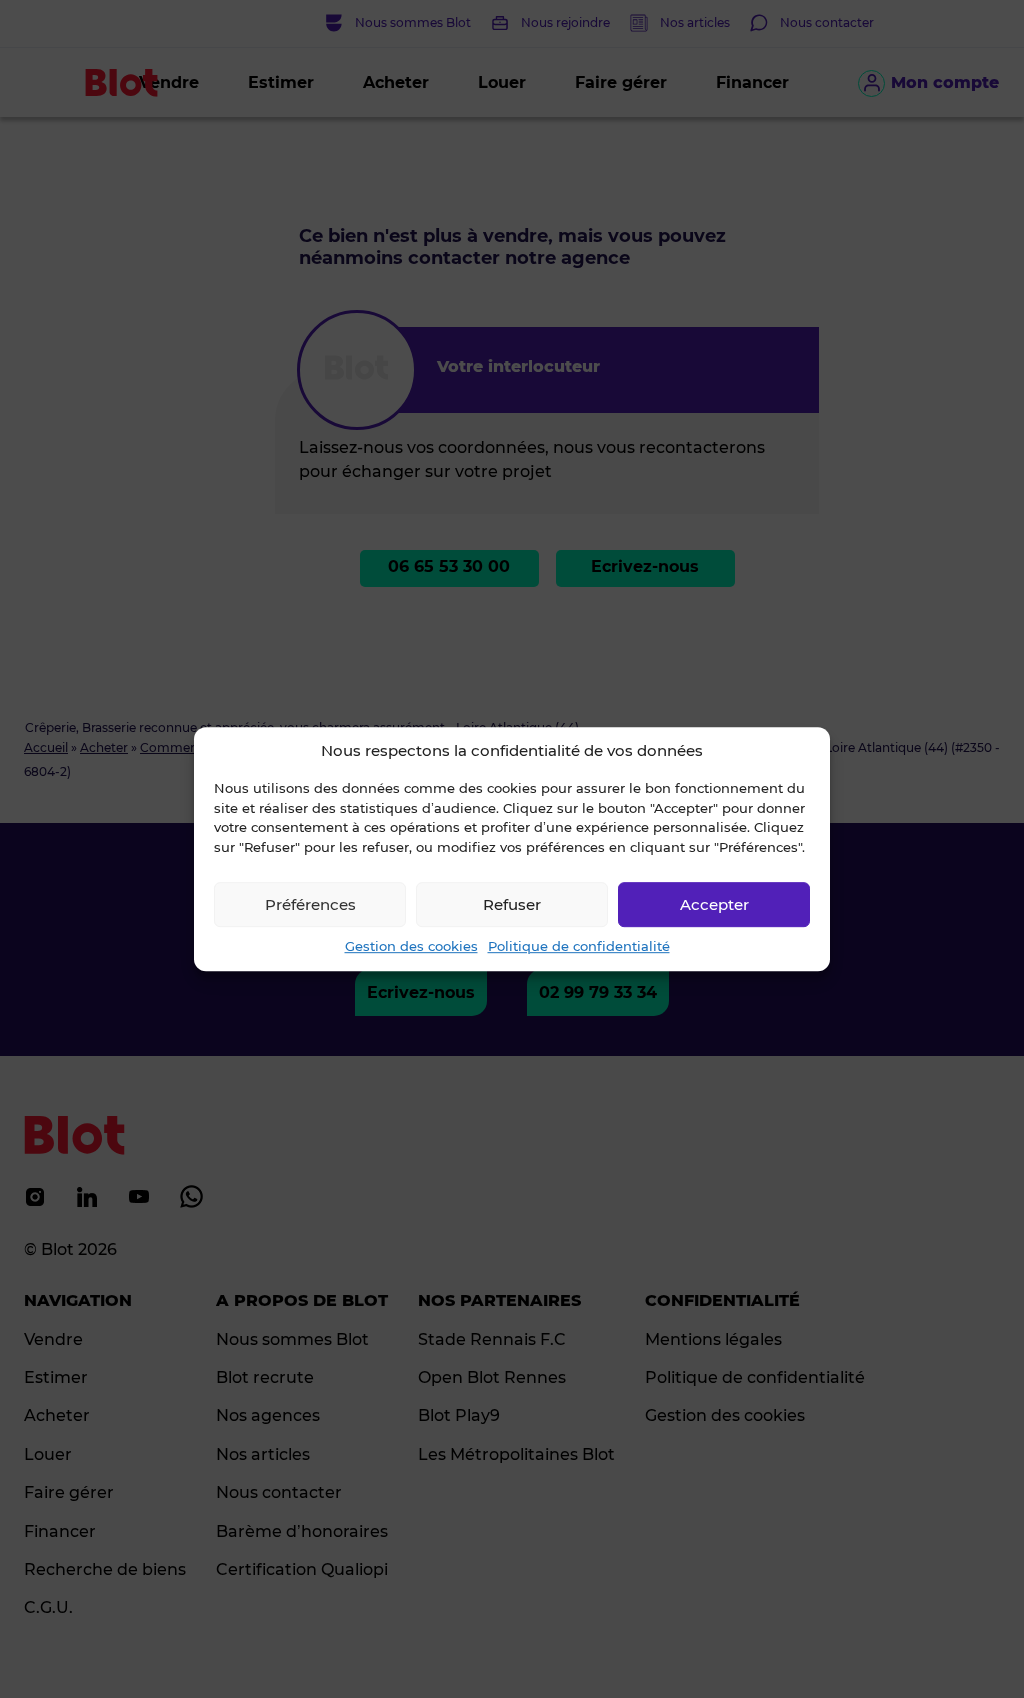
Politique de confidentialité (579, 946)
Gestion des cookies (411, 946)
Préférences (310, 904)
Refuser (512, 904)
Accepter (714, 904)
